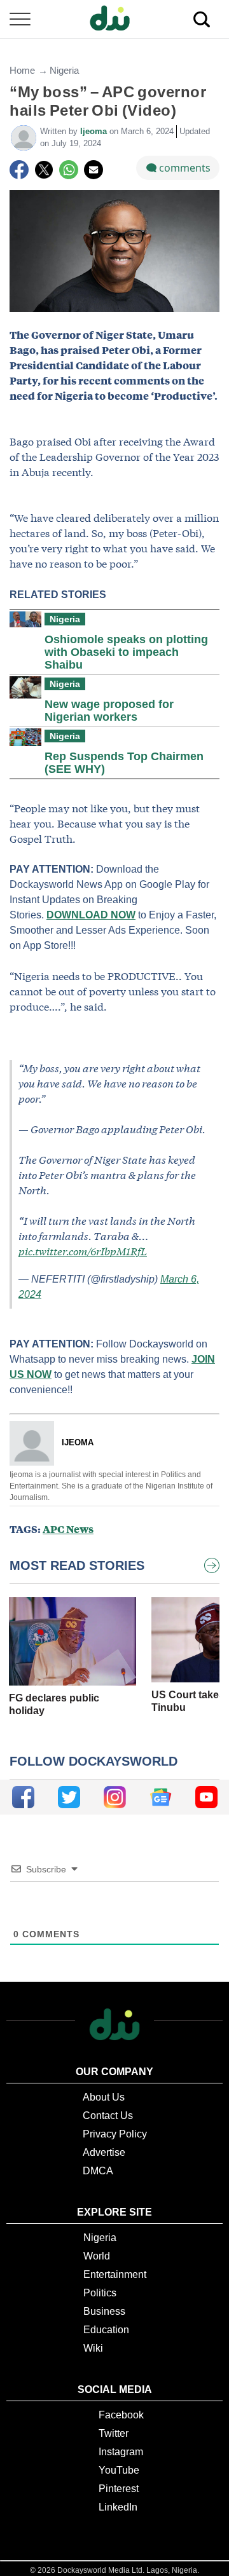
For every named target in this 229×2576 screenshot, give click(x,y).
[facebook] (23, 1797)
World (97, 2256)
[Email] (94, 170)
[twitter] (69, 1797)
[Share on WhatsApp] (69, 170)
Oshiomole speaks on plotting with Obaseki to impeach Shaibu (126, 652)
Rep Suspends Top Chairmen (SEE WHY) (124, 763)
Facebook (121, 2415)
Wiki (93, 2348)
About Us (104, 2097)
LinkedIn (118, 2507)
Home (22, 70)
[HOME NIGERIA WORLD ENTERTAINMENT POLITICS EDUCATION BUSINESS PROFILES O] (114, 19)
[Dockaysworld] (114, 19)
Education (106, 2330)
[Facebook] (19, 170)
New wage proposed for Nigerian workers (109, 711)
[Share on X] (44, 170)
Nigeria (64, 70)
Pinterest (119, 2489)
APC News (68, 1529)
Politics (100, 2293)
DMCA (98, 2171)
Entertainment (115, 2274)
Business (104, 2311)
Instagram (121, 2452)
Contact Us (108, 2116)
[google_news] (161, 1797)
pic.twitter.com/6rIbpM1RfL (83, 1251)
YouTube (119, 2470)
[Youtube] (206, 1797)
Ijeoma (95, 131)
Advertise (104, 2152)
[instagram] (115, 1797)
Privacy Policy (115, 2134)
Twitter (114, 2433)
